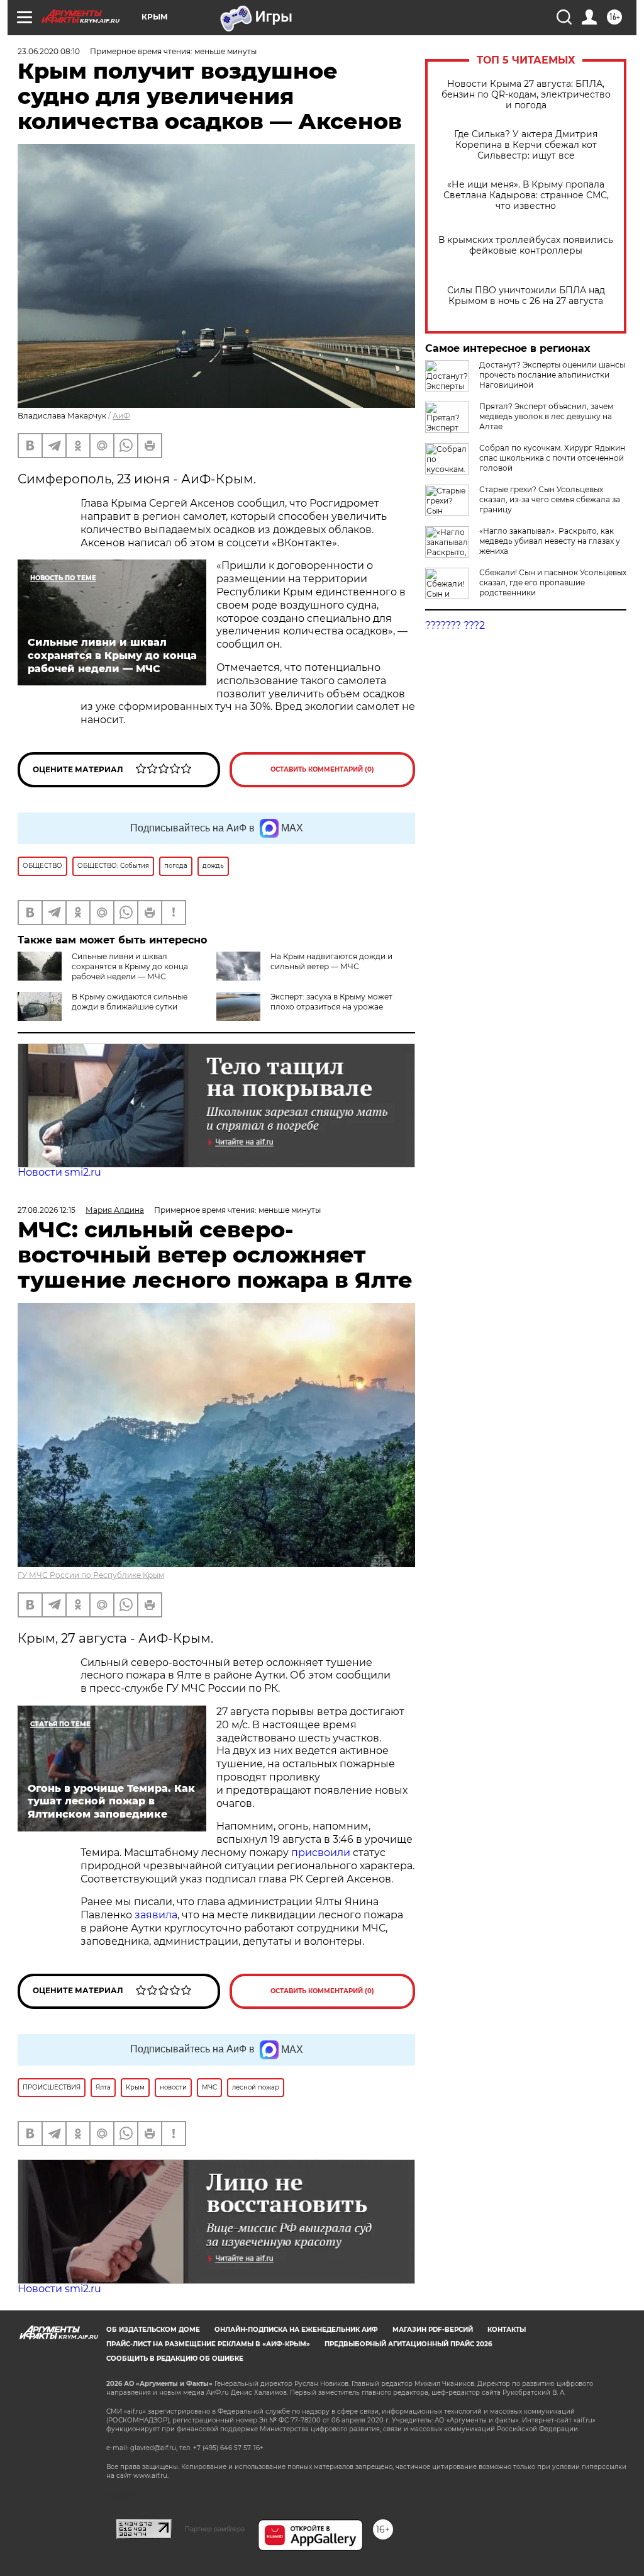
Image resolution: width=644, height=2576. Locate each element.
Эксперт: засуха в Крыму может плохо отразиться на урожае (331, 1002)
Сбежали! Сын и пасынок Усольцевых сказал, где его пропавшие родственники (553, 582)
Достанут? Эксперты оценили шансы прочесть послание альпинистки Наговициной (552, 375)
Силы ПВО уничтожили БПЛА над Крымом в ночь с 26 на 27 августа (526, 296)
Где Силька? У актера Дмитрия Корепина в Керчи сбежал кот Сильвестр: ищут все (526, 145)
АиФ (121, 416)
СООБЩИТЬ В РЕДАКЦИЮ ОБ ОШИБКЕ (175, 2359)
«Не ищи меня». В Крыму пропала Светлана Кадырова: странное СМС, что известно (526, 195)
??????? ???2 (455, 625)
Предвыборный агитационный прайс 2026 (408, 2344)
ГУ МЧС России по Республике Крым (91, 1575)
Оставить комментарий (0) (322, 769)
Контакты (507, 2330)
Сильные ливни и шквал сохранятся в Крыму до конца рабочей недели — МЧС (130, 966)
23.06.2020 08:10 (49, 51)
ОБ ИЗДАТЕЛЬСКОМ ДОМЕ (153, 2330)
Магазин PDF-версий (433, 2330)
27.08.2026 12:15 (47, 1210)
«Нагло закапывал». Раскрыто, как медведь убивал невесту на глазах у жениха (550, 541)
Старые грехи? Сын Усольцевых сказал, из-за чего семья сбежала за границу (550, 499)
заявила (156, 1915)
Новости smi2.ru (59, 1172)
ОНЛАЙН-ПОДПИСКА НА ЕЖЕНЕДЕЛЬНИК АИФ (296, 2330)
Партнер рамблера (215, 2529)
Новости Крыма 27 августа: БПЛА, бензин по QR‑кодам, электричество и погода (526, 95)
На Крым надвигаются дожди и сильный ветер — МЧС (331, 961)
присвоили (321, 1853)
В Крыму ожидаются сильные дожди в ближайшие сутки (130, 1002)
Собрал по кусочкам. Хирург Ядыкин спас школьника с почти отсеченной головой (552, 458)
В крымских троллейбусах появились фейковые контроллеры (526, 245)
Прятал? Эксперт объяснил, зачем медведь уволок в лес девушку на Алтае (546, 416)
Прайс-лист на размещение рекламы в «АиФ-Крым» (208, 2344)
